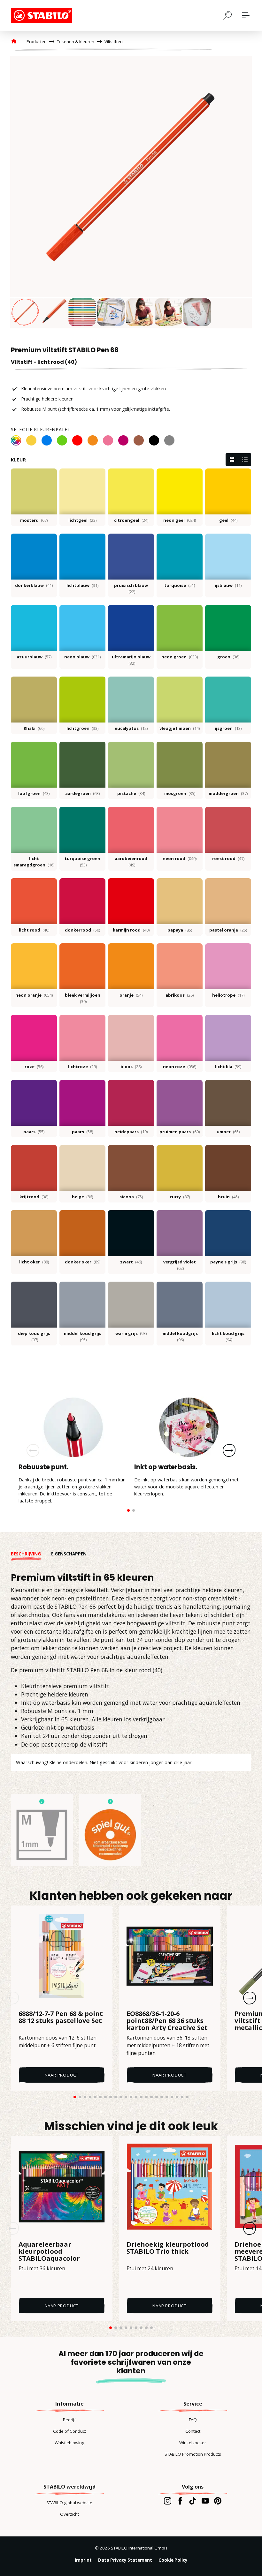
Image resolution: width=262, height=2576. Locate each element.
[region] (131, 192)
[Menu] (246, 15)
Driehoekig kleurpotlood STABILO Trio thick (168, 2248)
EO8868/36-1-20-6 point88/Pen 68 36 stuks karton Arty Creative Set (167, 2021)
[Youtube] (205, 2501)
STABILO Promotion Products (193, 2454)
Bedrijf (69, 2420)
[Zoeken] (227, 15)
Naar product (62, 2075)
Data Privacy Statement (125, 2560)
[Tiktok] (193, 2501)
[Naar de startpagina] (43, 15)
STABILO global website (69, 2503)
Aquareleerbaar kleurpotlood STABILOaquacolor (49, 2251)
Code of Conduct (69, 2431)
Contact (193, 2431)
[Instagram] (168, 2501)
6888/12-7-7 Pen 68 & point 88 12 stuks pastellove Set (61, 2018)
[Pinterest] (218, 2501)
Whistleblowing (69, 2443)
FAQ (193, 2420)
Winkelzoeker (193, 2443)
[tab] (31, 1554)
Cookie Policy (173, 2560)
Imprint (83, 2560)
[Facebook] (180, 2501)
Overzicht (69, 2514)
